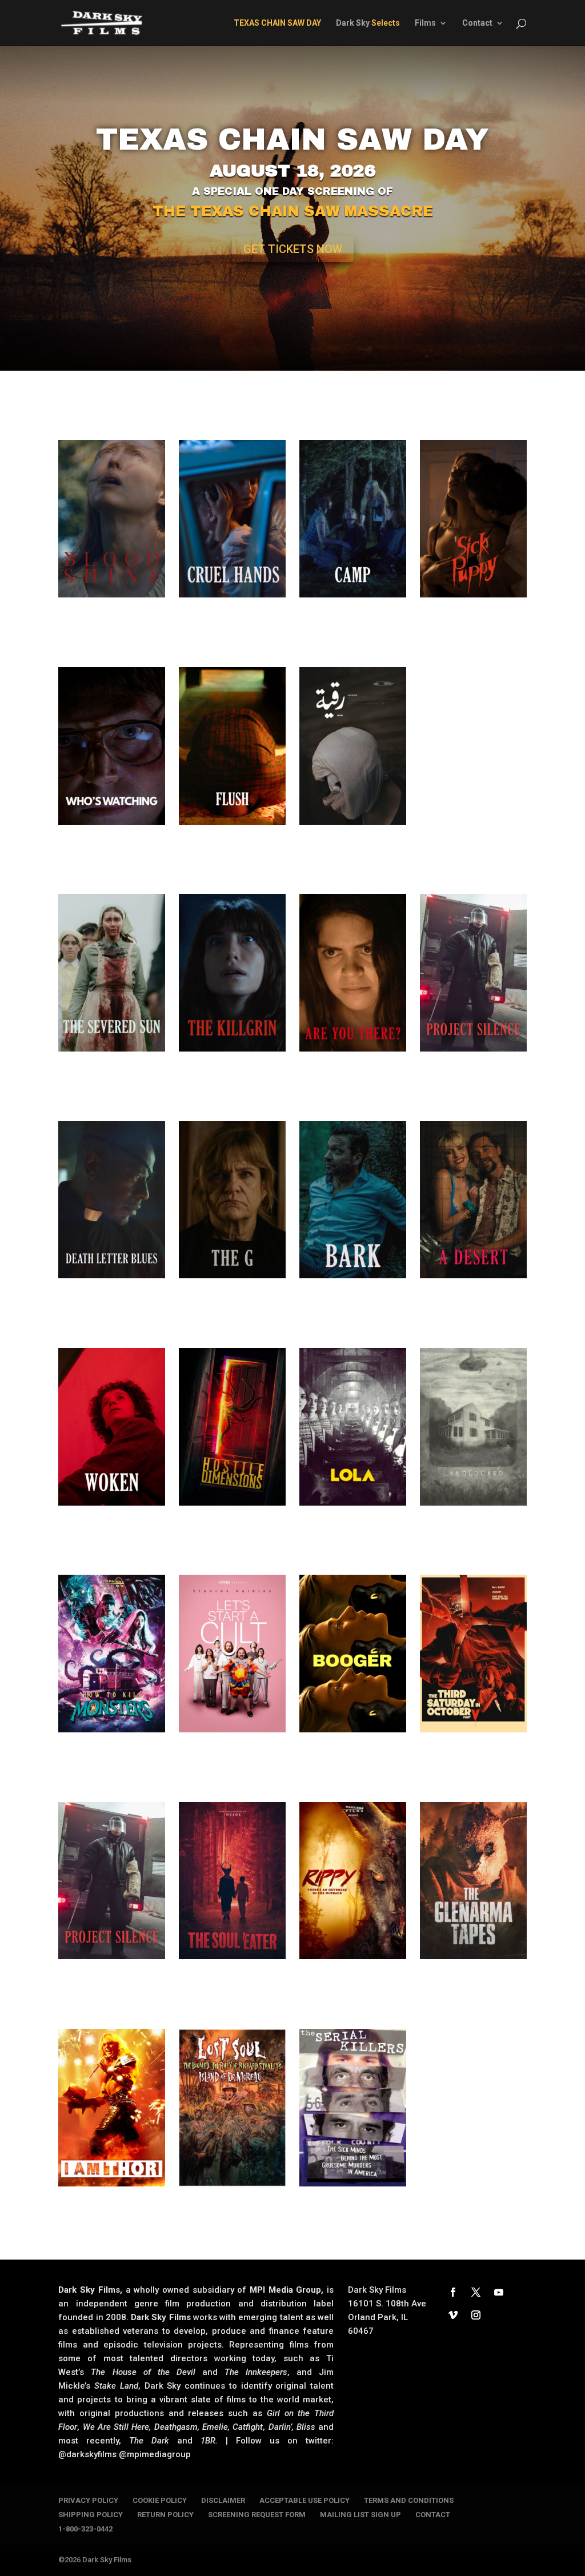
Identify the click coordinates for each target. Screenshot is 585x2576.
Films (425, 23)
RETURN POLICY (165, 2515)
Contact (477, 23)
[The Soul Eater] (232, 1881)
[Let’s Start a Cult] (232, 1654)
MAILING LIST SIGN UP (360, 2515)
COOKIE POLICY (160, 2500)
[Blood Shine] (111, 519)
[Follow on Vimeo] (453, 2315)
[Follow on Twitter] (476, 2292)
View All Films (292, 2223)
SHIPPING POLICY (91, 2515)
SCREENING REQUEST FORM (257, 2515)
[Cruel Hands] (232, 519)
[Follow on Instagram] (476, 2315)
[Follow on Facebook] (453, 2292)
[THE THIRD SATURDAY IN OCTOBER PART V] (473, 1654)
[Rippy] (352, 1881)
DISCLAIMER (223, 2500)
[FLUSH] (232, 746)
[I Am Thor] (111, 2108)
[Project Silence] (473, 973)
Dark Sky (368, 23)
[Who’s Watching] (111, 746)
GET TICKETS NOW (293, 249)
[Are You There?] (352, 973)
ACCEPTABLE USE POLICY (304, 2500)
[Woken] (111, 1427)
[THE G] (232, 1200)
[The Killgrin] (232, 973)
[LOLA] (352, 1427)
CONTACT (433, 2515)
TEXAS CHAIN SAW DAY (292, 139)
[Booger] (352, 1654)
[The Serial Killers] (352, 2108)
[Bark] (352, 1200)
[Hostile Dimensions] (232, 1427)
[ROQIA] (352, 746)
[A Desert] (473, 1200)
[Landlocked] (473, 1427)
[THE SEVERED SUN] (111, 973)
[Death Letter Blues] (111, 1200)
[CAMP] (352, 519)
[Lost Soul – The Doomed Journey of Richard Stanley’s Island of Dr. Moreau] (232, 2108)
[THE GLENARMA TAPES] (473, 1881)
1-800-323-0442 (85, 2529)
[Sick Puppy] (473, 519)
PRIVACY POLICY (88, 2500)
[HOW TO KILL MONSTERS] (111, 1654)
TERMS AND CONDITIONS (409, 2500)
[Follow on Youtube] (499, 2292)
